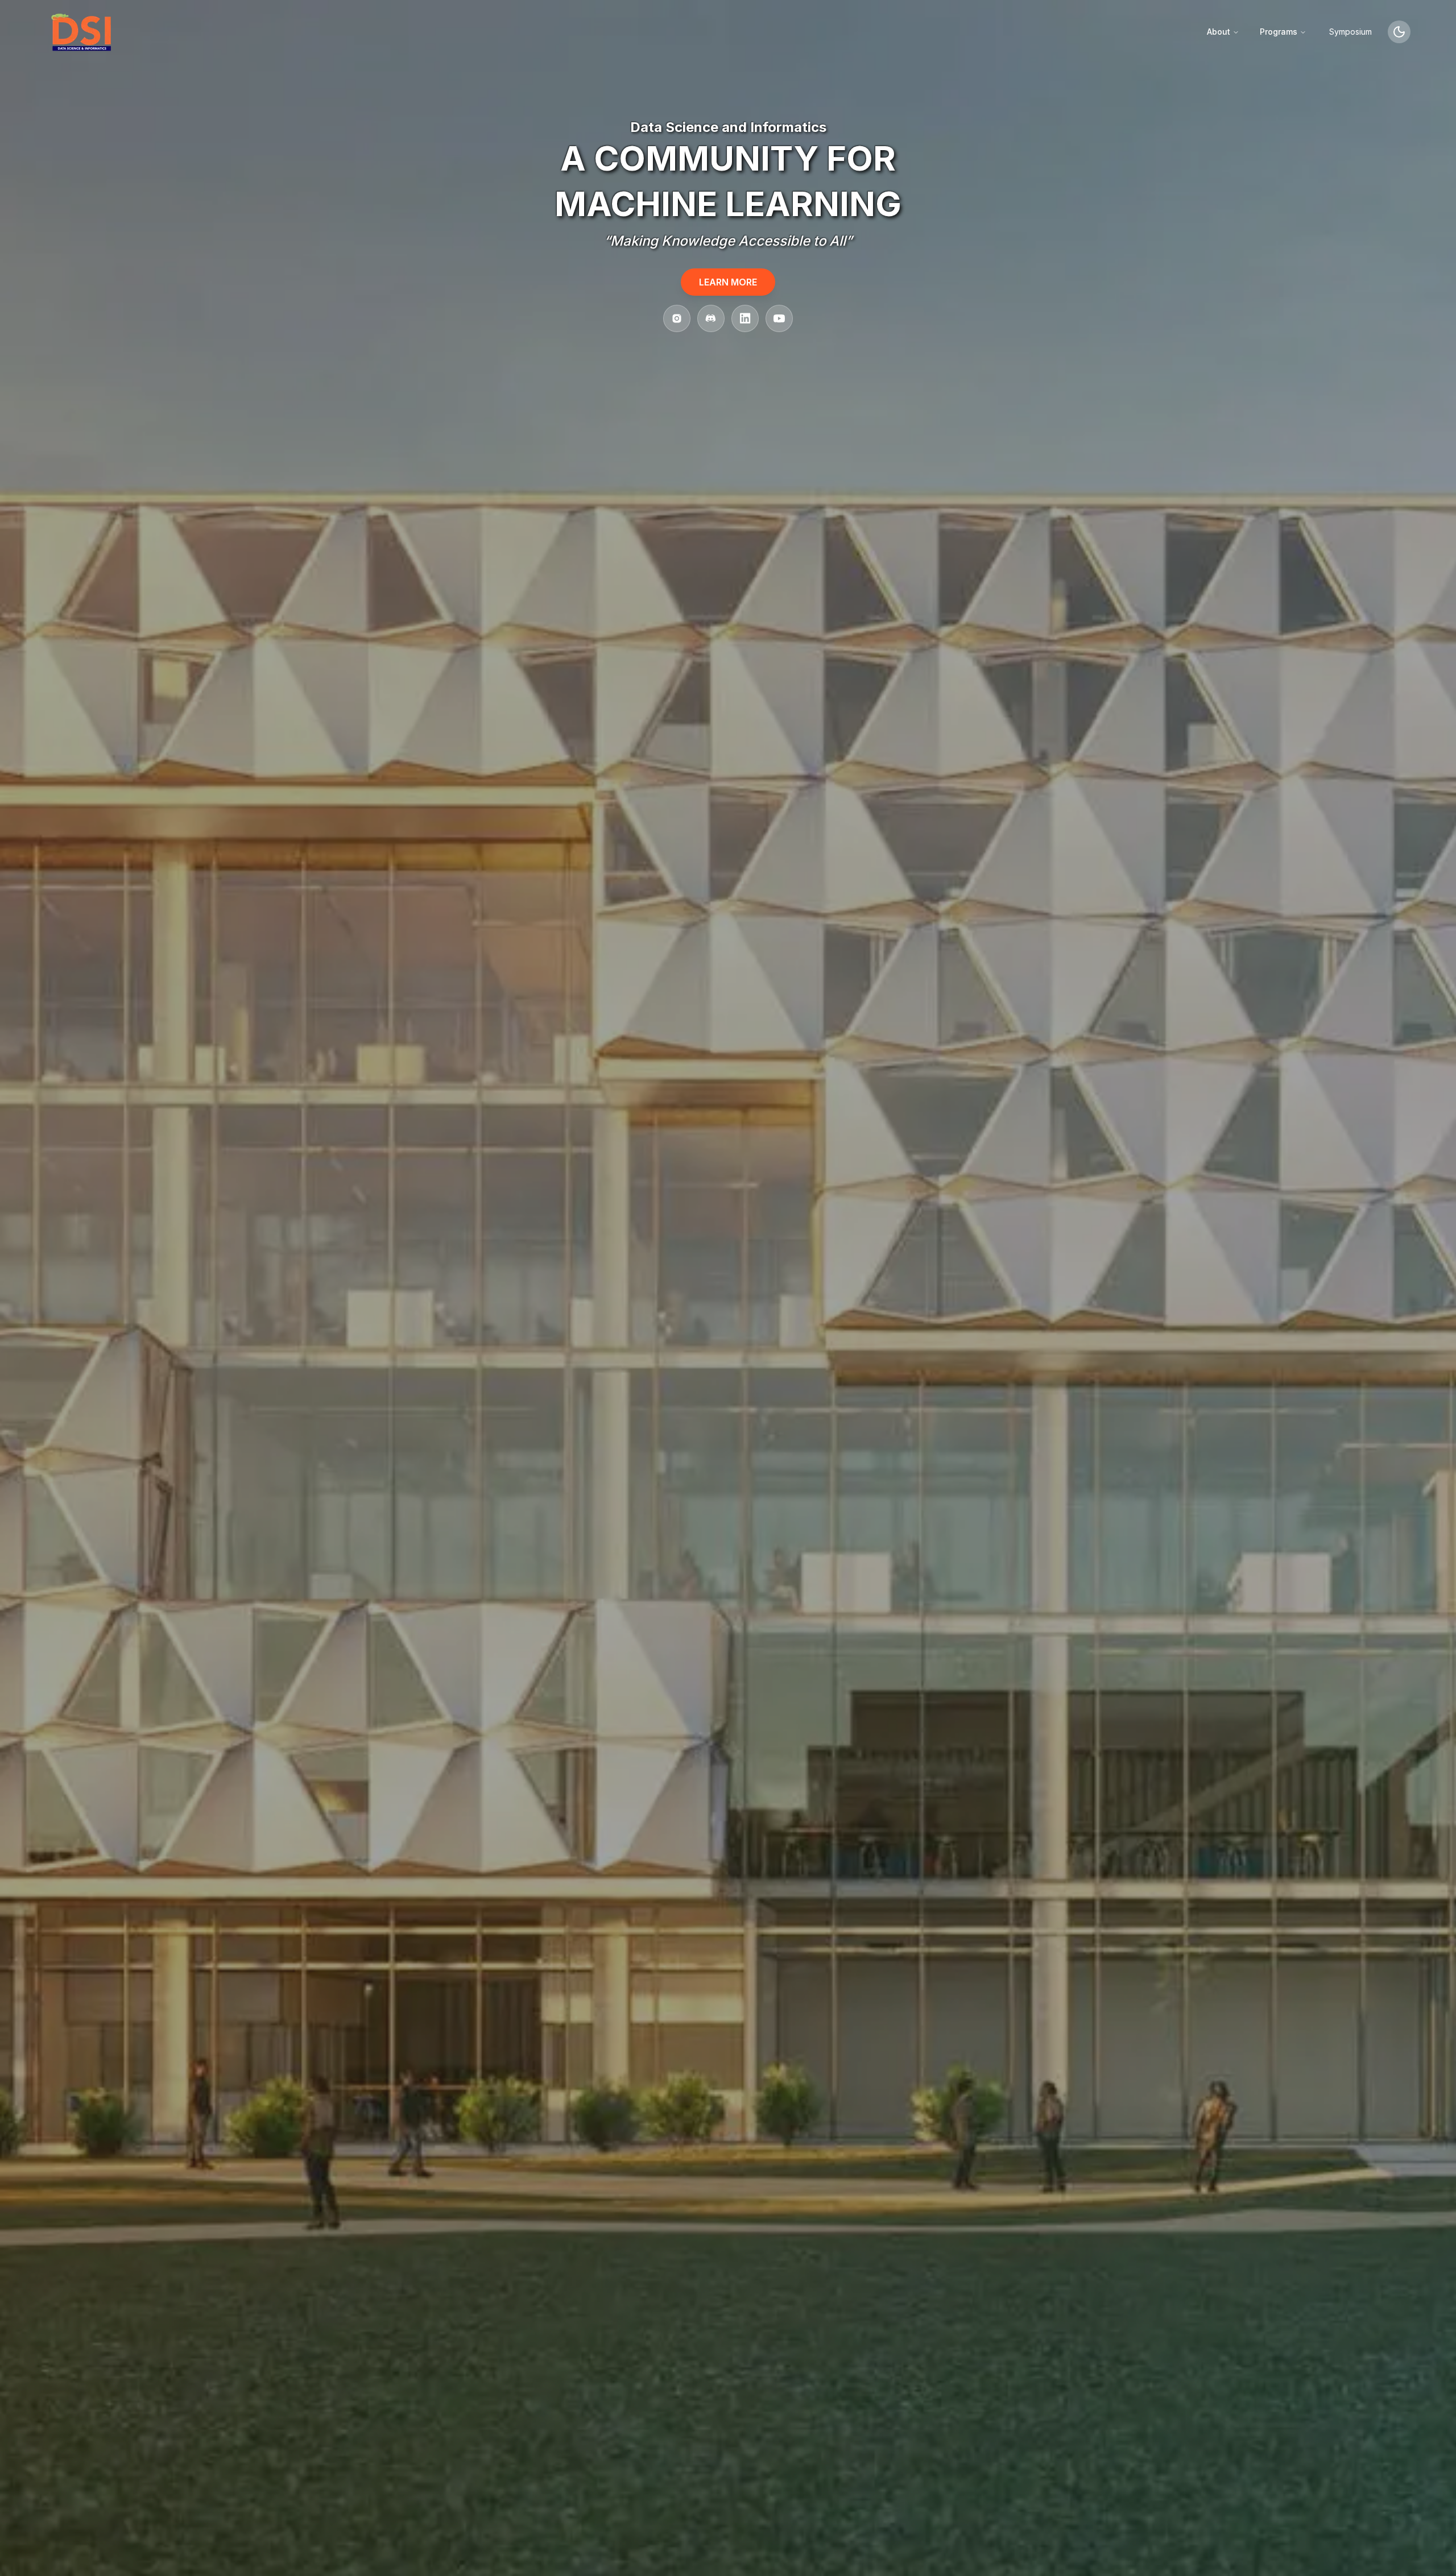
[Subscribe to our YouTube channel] (779, 318)
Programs (1279, 32)
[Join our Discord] (711, 318)
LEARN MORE (728, 282)
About (1219, 32)
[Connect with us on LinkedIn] (745, 318)
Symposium (1350, 32)
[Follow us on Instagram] (677, 318)
